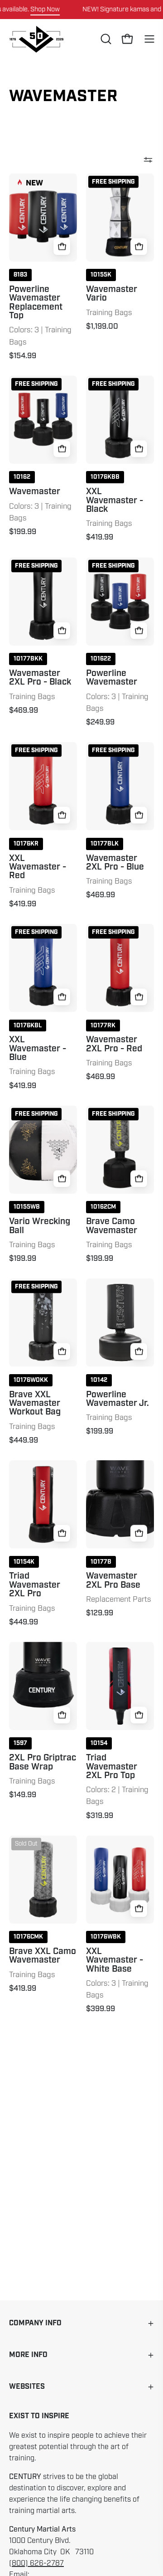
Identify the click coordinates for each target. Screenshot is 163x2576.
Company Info (35, 2323)
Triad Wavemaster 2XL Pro (35, 1585)
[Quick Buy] (62, 246)
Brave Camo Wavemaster (112, 1226)
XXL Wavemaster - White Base (115, 1960)
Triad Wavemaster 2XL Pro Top (112, 1767)
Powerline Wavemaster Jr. (117, 1399)
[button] (105, 39)
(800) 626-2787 (36, 2563)
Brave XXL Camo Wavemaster (43, 1956)
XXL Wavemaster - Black (115, 501)
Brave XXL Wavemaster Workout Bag (35, 1404)
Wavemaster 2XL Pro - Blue (115, 863)
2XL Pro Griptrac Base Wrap (43, 1762)
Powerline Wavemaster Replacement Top (36, 303)
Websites (27, 2387)
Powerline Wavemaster (112, 678)
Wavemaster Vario (112, 294)
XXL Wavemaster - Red (38, 867)
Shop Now (45, 9)
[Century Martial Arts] (36, 39)
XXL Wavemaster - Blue (38, 1049)
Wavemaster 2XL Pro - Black (40, 678)
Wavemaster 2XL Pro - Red (114, 1044)
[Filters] (148, 160)
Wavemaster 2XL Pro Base (113, 1581)
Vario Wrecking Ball (40, 1226)
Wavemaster (35, 492)
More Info (28, 2355)
